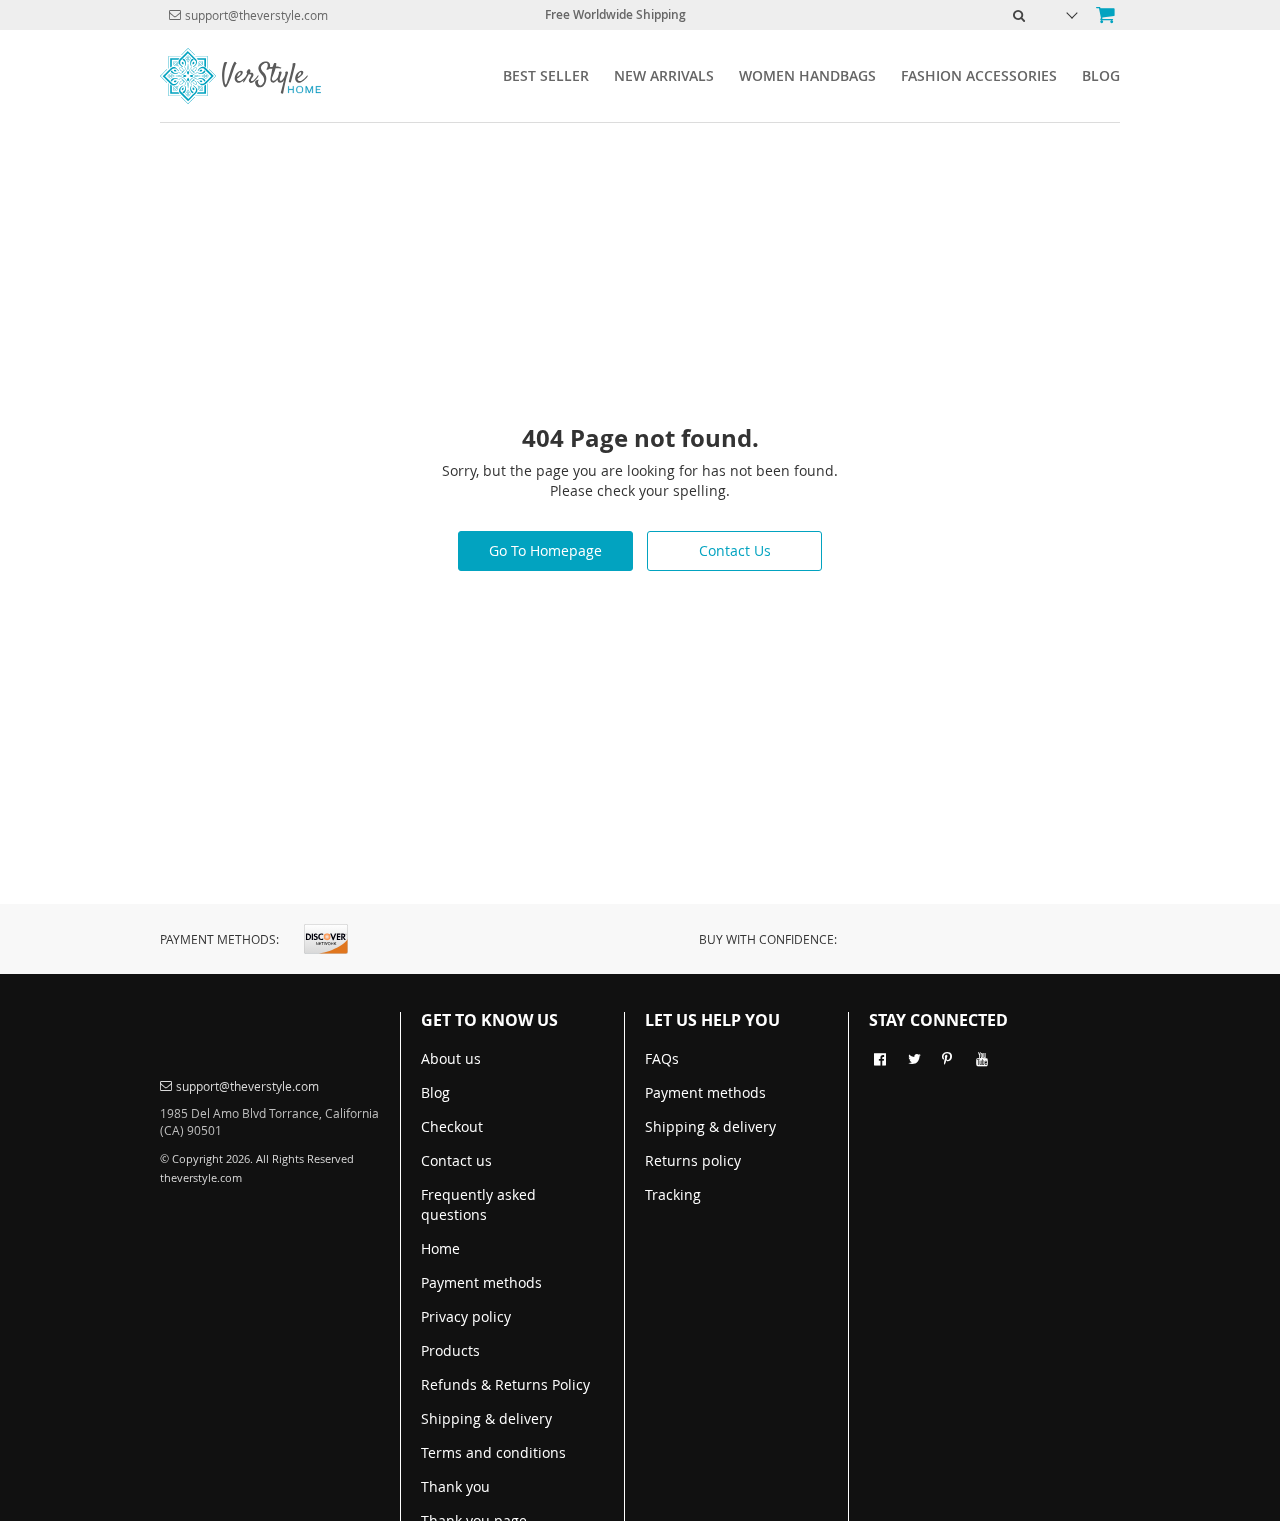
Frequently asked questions (478, 1204)
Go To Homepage (545, 550)
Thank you (455, 1486)
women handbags (807, 75)
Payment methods (481, 1282)
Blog (1101, 75)
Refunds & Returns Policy (505, 1384)
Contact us (456, 1160)
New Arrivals (664, 75)
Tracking (673, 1194)
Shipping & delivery (486, 1418)
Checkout (452, 1126)
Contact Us (735, 550)
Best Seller (546, 75)
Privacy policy (466, 1316)
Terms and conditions (493, 1452)
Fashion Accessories (979, 75)
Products (450, 1350)
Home (440, 1248)
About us (451, 1058)
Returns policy (693, 1160)
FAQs (662, 1058)
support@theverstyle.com (256, 15)
